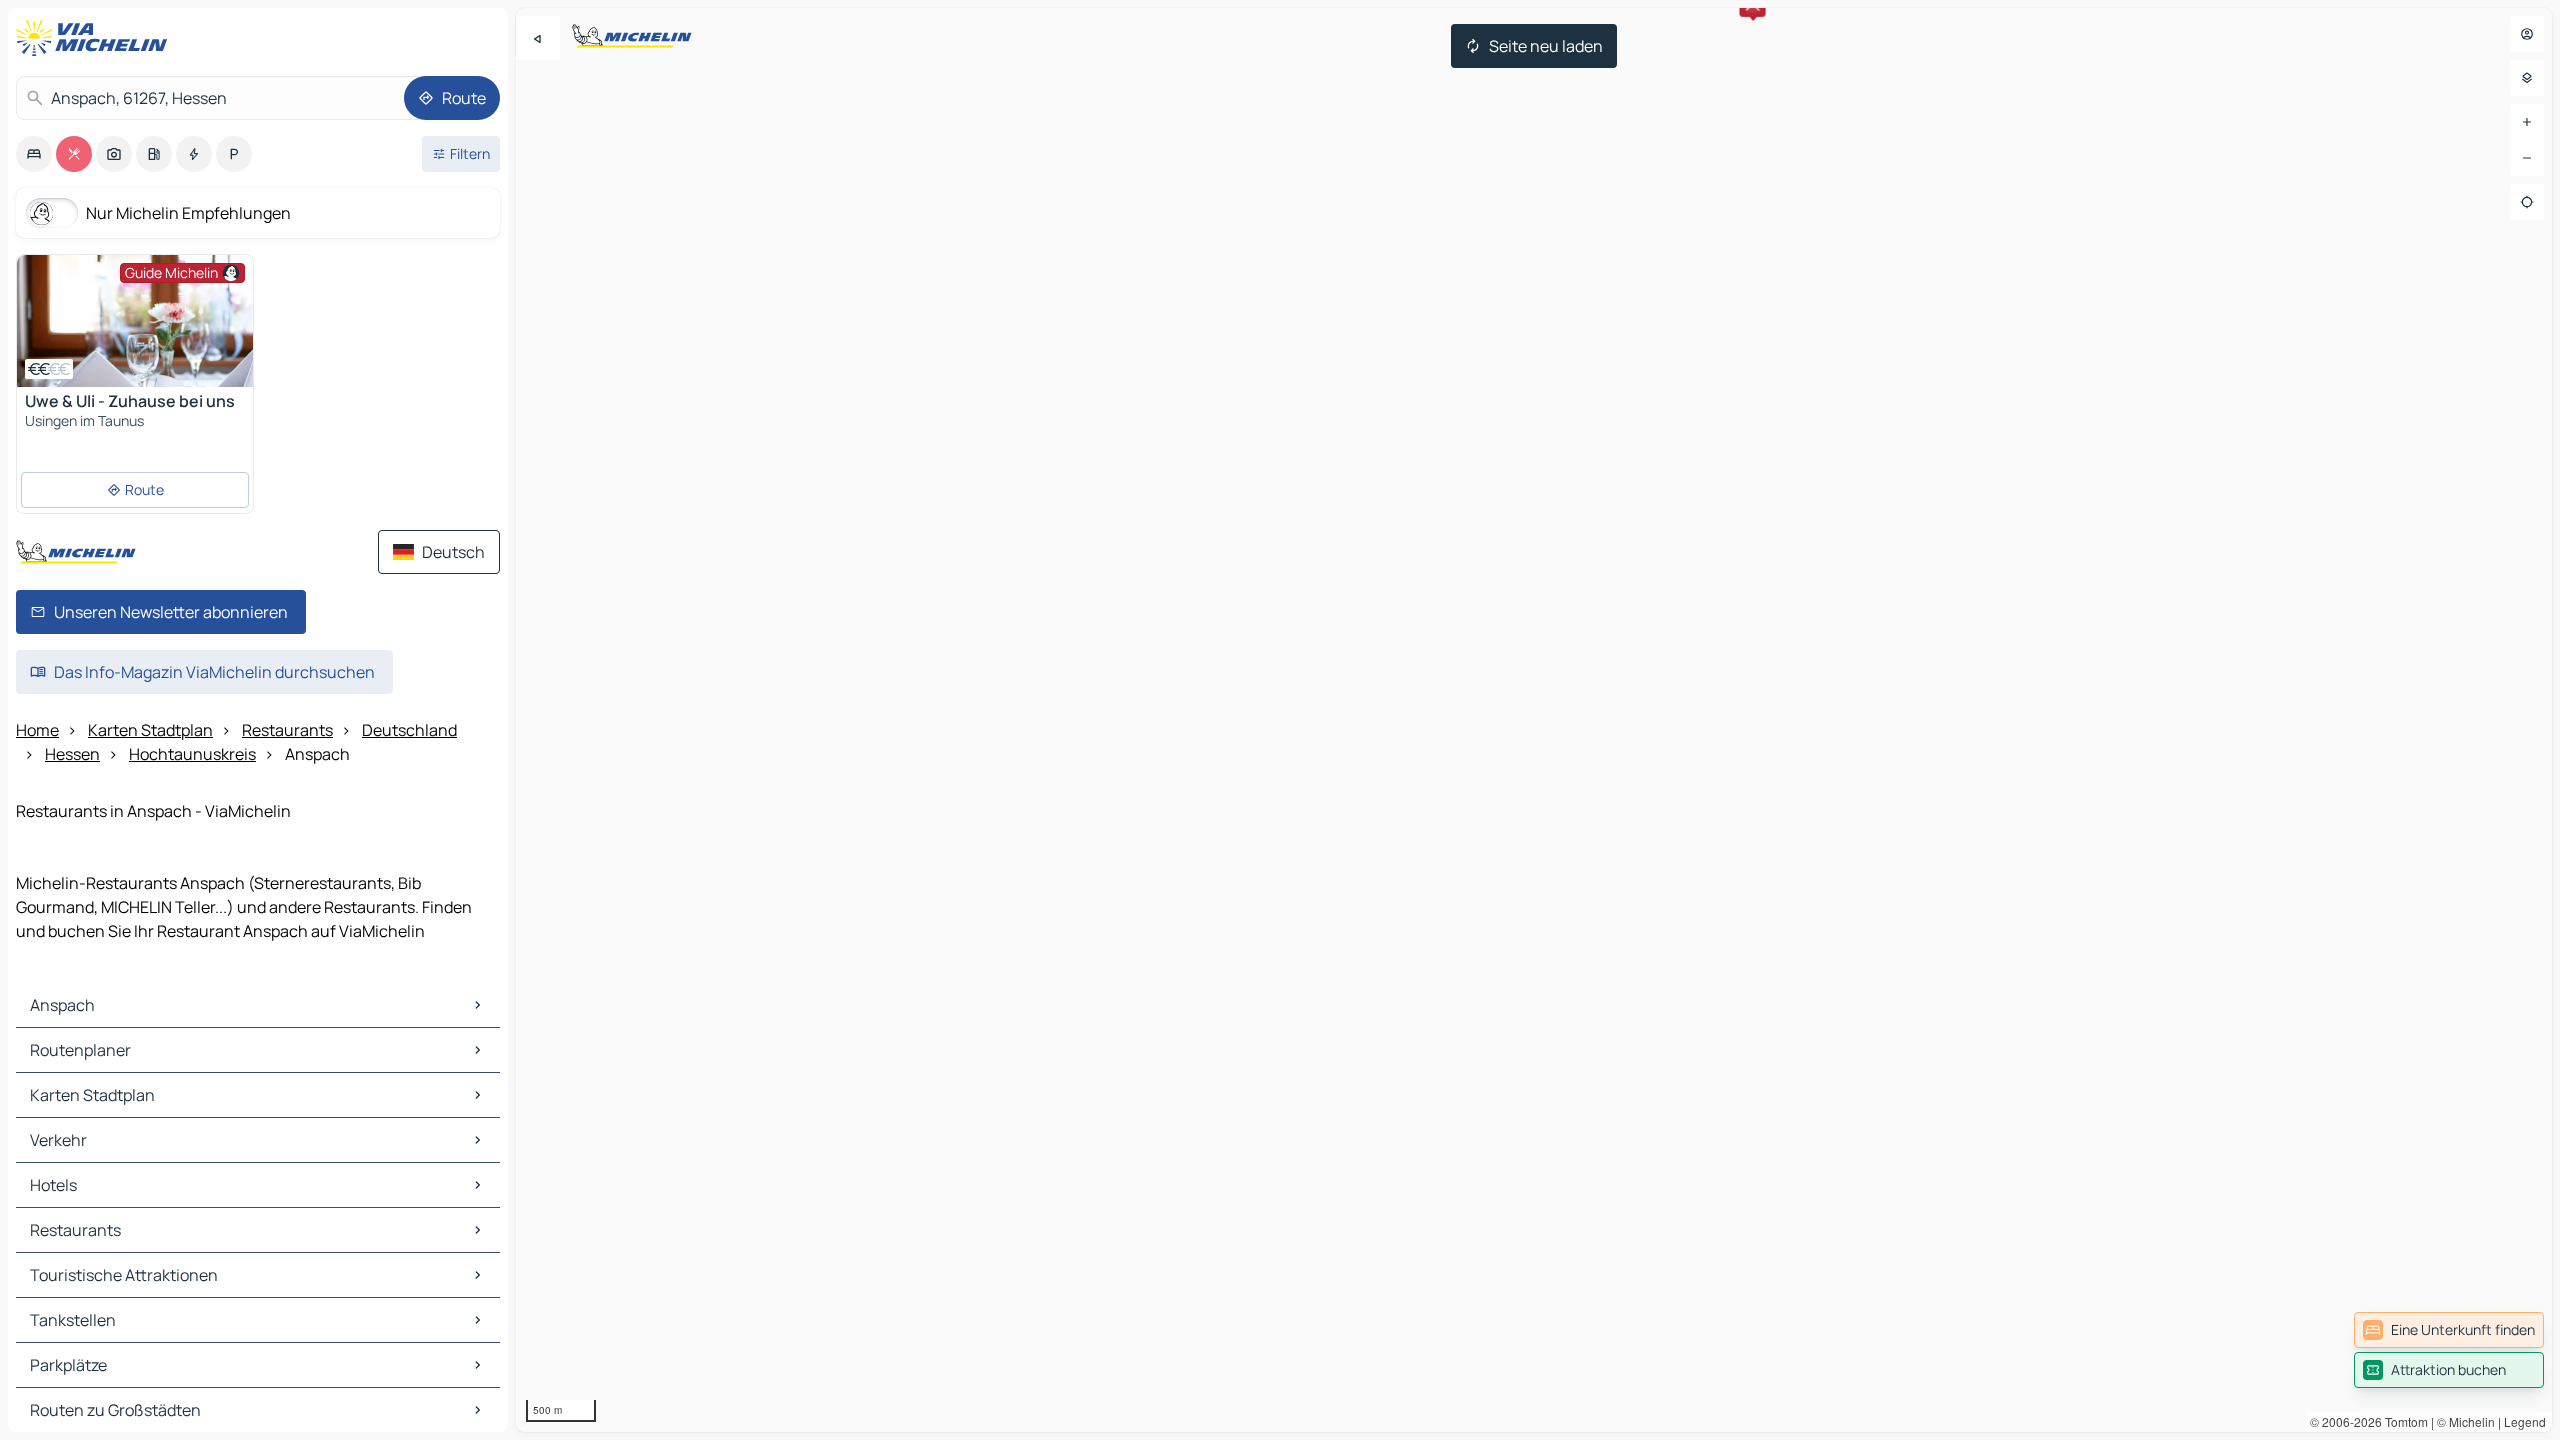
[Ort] (2527, 202)
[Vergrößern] (2527, 122)
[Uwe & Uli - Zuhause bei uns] (135, 321)
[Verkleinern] (2527, 158)
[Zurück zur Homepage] (96, 38)
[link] (2449, 1330)
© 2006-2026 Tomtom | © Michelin (2402, 1421)
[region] (1534, 720)
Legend (2525, 1421)
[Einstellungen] (2527, 78)
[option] (34, 154)
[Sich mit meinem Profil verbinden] (2527, 34)
